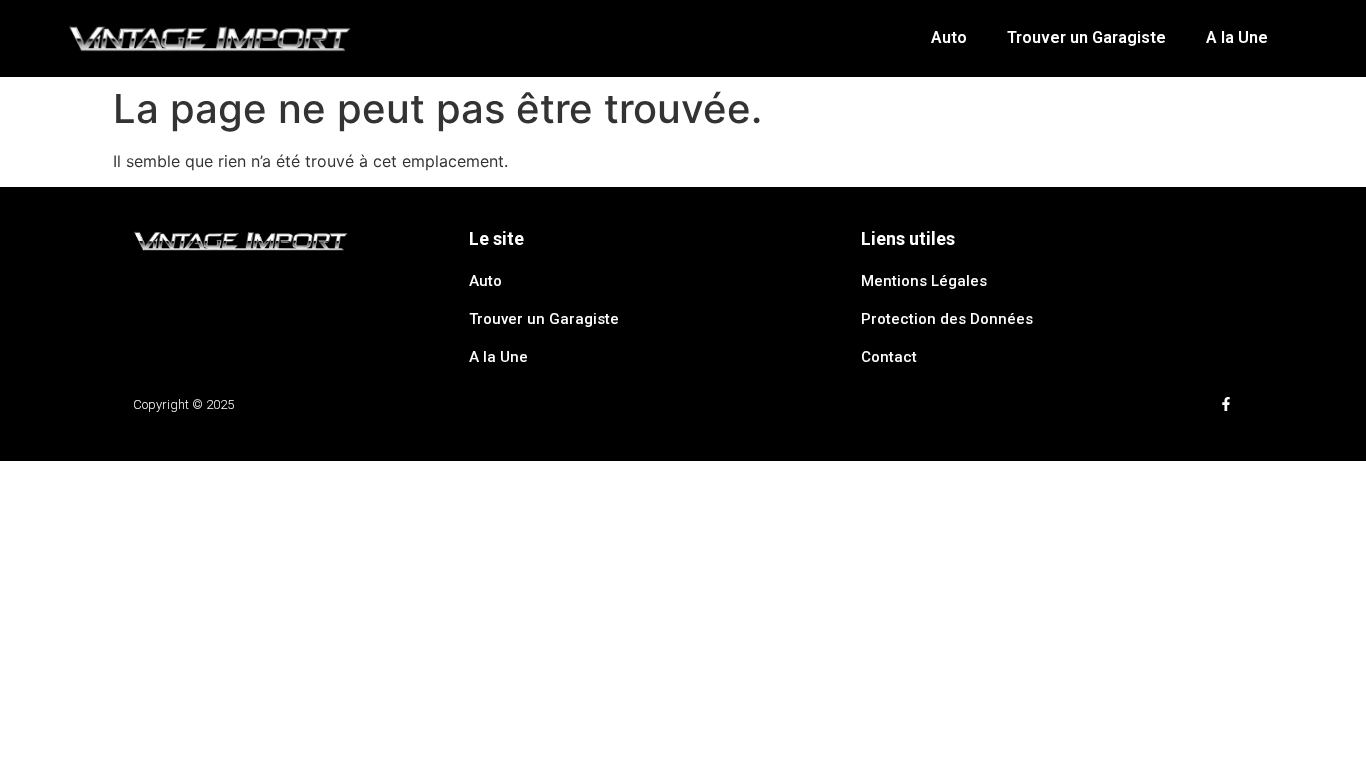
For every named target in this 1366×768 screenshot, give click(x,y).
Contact (889, 357)
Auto (949, 37)
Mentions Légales (924, 281)
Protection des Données (947, 319)
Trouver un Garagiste (1086, 37)
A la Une (1237, 37)
